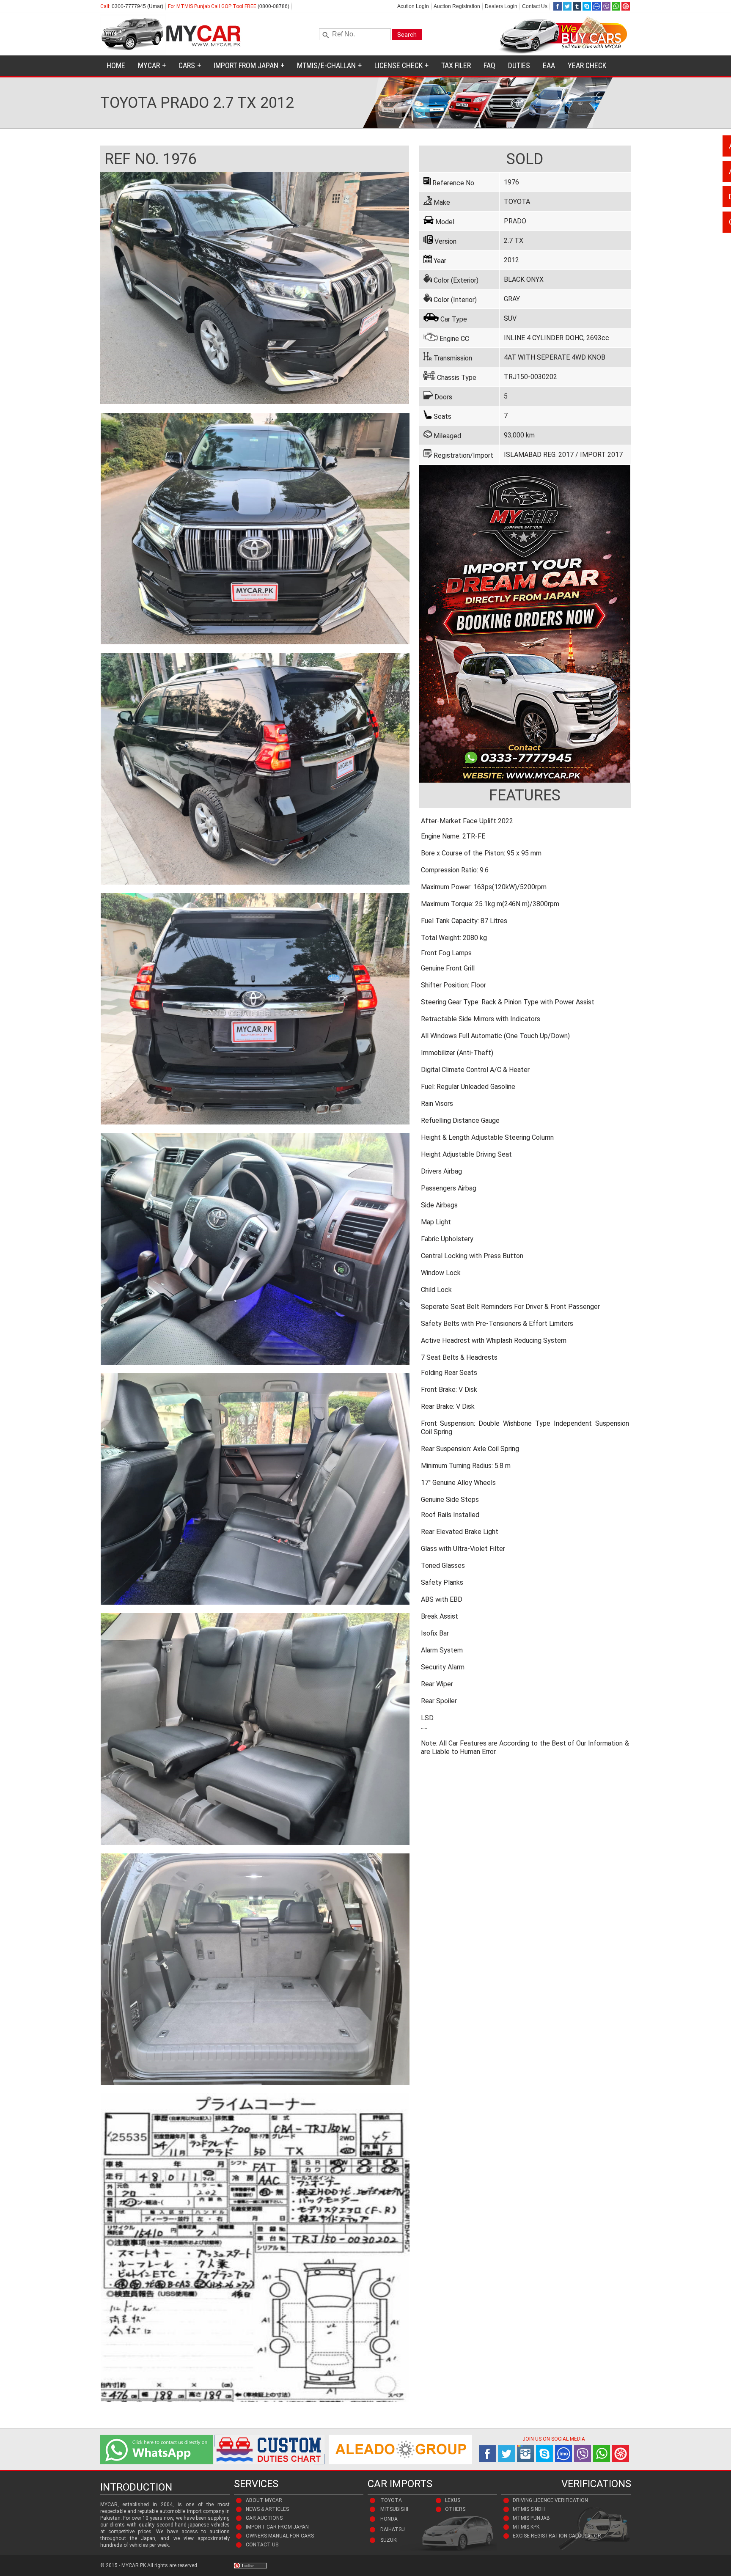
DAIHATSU (393, 2529)
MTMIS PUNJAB (531, 2518)
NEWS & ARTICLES (267, 2509)
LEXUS (453, 2500)
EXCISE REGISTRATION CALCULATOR (557, 2536)
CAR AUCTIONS (264, 2518)
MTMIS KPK (526, 2527)
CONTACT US (262, 2545)
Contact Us (535, 6)
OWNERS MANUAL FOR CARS (280, 2536)
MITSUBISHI (394, 2509)
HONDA (389, 2519)
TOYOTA (391, 2500)
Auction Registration (457, 6)
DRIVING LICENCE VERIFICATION (550, 2500)
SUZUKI (389, 2540)
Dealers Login (501, 6)
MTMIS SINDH (529, 2509)
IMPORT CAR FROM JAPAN (277, 2527)
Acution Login (413, 6)
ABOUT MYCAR (264, 2500)
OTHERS (455, 2509)
